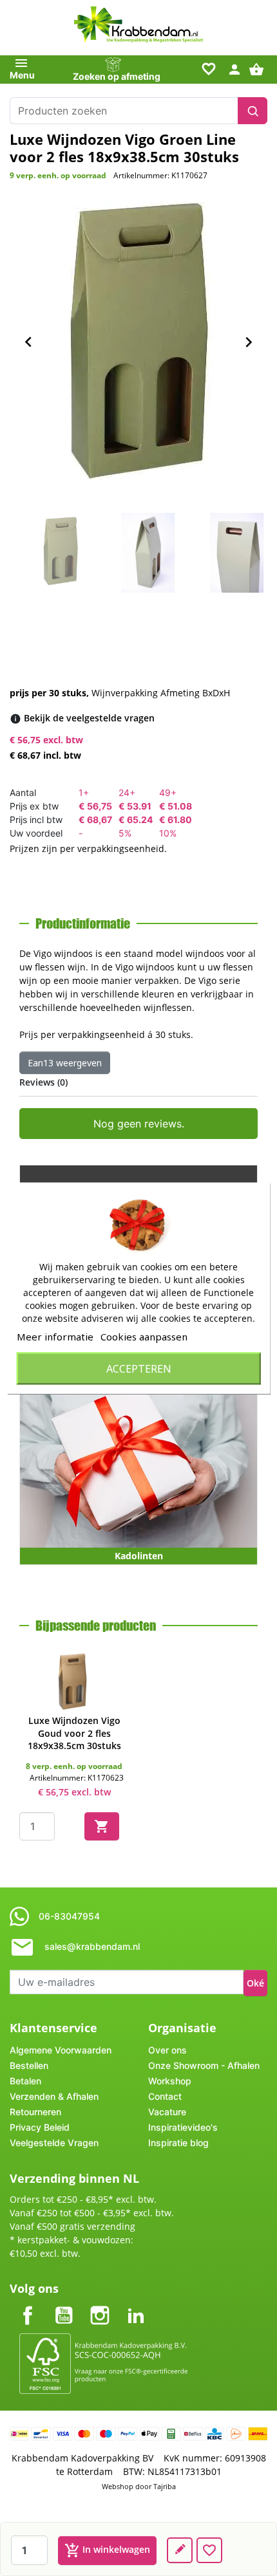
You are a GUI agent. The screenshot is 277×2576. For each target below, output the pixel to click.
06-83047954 (69, 1916)
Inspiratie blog (178, 2143)
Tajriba (165, 2486)
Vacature (167, 2112)
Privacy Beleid (40, 2127)
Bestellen (29, 2065)
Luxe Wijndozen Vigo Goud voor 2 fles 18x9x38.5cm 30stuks (74, 1733)
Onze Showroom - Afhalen (204, 2065)
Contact (165, 2096)
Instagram (100, 2305)
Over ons (167, 2050)
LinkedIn (136, 2305)
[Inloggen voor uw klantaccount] (234, 69)
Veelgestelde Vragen (54, 2143)
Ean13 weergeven (65, 1063)
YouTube (64, 2305)
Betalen (25, 2081)
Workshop (170, 2081)
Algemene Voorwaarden (61, 2050)
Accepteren (139, 1368)
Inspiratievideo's (183, 2127)
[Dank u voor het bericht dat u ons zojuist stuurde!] (180, 2550)
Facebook (28, 2305)
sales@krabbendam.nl (92, 1946)
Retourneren (35, 2112)
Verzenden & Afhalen (54, 2096)
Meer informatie (55, 1336)
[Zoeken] (253, 111)
